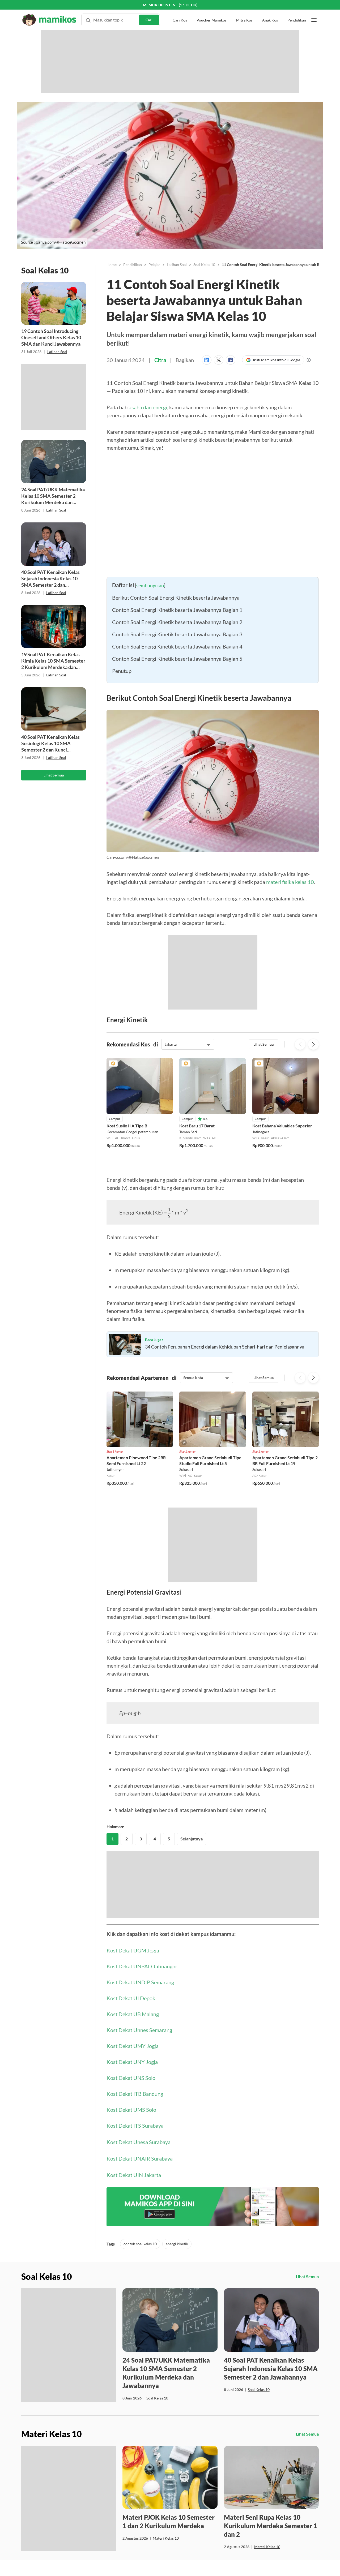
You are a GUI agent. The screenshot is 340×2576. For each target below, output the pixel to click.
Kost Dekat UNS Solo (131, 2099)
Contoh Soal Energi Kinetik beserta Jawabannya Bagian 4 (177, 646)
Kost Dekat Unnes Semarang (139, 2051)
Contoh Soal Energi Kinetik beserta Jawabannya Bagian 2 (177, 622)
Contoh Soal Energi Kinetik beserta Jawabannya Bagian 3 (177, 634)
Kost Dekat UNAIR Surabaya (140, 2180)
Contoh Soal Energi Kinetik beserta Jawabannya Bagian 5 (177, 659)
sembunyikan (150, 585)
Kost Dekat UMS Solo (131, 2131)
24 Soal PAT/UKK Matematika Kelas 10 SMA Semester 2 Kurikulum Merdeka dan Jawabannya (53, 496)
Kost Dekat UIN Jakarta (134, 2196)
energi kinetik (177, 2265)
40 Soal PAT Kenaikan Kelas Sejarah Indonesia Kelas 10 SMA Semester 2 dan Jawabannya (50, 579)
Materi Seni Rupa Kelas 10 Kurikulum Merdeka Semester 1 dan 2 (271, 2547)
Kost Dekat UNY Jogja (132, 2083)
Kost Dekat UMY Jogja (133, 2067)
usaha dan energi (148, 407)
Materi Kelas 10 (166, 2559)
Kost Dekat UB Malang (133, 2035)
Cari (149, 10)
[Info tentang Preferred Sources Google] (309, 360)
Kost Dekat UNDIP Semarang (140, 2003)
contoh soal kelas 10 (140, 2265)
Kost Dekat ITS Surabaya (135, 2147)
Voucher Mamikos (212, 10)
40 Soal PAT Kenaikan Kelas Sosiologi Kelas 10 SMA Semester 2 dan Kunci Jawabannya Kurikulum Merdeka (50, 743)
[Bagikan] (208, 360)
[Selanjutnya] (313, 1044)
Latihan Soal (57, 352)
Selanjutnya (192, 1860)
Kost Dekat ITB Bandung (135, 2115)
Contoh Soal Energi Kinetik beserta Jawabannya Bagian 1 (177, 610)
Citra (160, 360)
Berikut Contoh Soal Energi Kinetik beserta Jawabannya (176, 598)
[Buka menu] (314, 10)
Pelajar (154, 265)
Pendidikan (297, 10)
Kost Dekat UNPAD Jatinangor (142, 1987)
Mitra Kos (244, 10)
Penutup (122, 671)
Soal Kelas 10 (204, 265)
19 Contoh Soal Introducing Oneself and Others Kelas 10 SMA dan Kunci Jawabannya (51, 337)
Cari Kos (180, 10)
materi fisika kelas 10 (290, 882)
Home (112, 265)
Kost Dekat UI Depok (131, 2019)
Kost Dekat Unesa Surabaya (139, 2163)
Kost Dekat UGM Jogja (133, 1972)
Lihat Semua (54, 775)
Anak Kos (270, 10)
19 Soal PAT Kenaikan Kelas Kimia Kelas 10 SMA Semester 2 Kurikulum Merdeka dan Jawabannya (53, 661)
